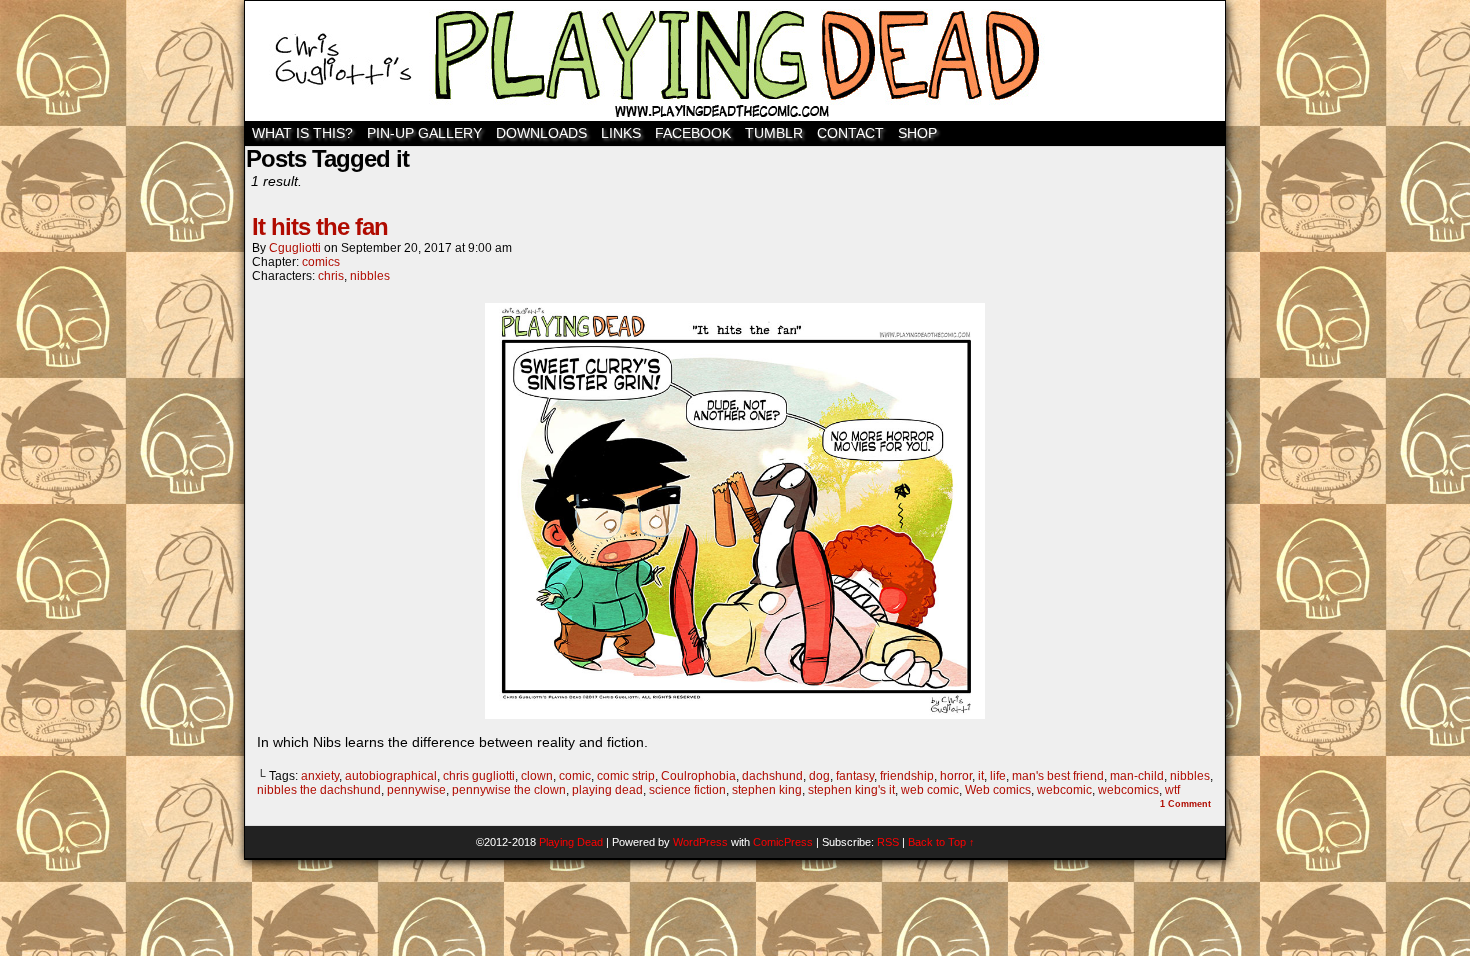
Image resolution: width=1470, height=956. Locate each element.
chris (331, 276)
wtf (1172, 790)
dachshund (772, 776)
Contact (850, 133)
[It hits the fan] (735, 714)
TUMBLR (774, 133)
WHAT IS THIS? (302, 133)
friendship (907, 776)
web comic (930, 790)
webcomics (1128, 790)
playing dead (607, 790)
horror (956, 776)
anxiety (320, 776)
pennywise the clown (509, 790)
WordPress (700, 842)
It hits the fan (320, 226)
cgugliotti (295, 248)
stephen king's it (851, 790)
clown (537, 776)
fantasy (855, 776)
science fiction (687, 790)
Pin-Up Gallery (424, 133)
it (981, 776)
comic (575, 776)
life (998, 776)
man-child (1137, 776)
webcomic (1064, 790)
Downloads (541, 133)
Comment (1185, 804)
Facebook (693, 133)
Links (621, 133)
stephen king (767, 790)
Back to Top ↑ (941, 842)
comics (321, 262)
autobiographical (391, 776)
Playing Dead (735, 61)
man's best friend (1058, 776)
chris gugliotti (479, 776)
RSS (888, 842)
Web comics (998, 790)
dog (819, 776)
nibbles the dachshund (319, 790)
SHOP (917, 133)
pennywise (416, 790)
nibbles (370, 276)
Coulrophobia (698, 776)
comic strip (626, 776)
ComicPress (783, 842)
